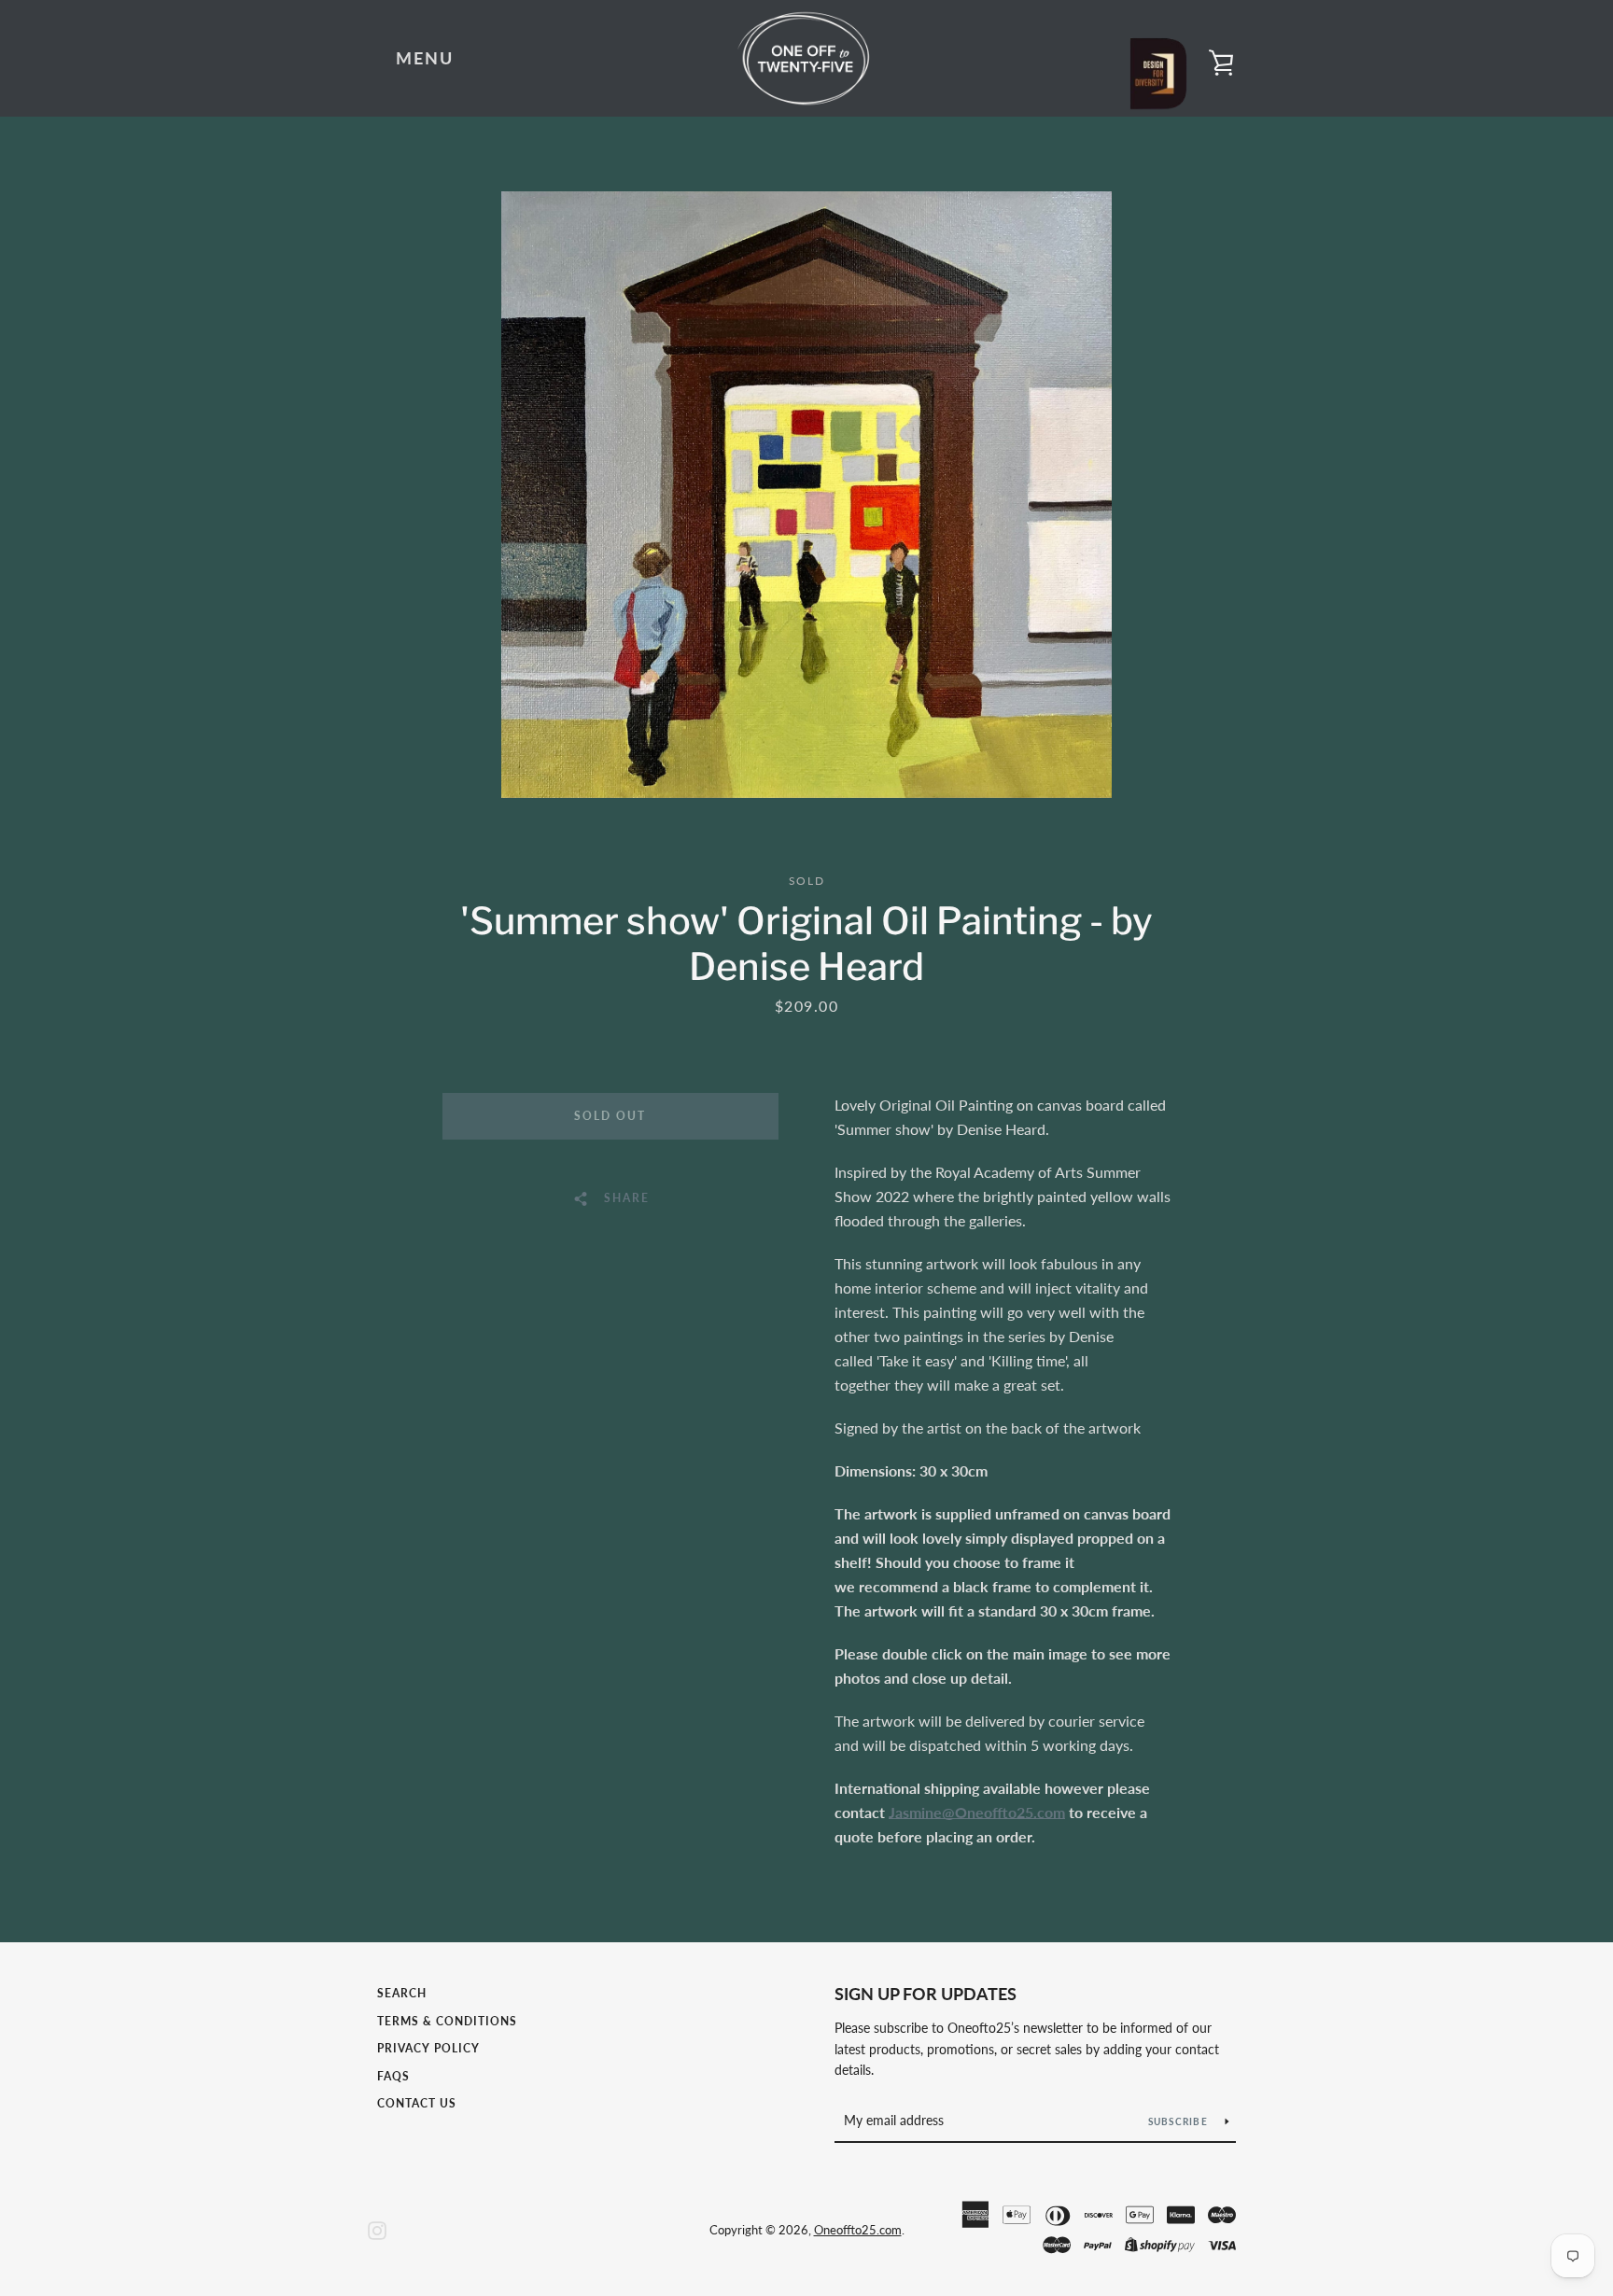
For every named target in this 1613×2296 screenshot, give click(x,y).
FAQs (393, 2076)
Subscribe (1180, 2121)
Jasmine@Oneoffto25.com (977, 1812)
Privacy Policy (428, 2048)
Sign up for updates (926, 1994)
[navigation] (425, 59)
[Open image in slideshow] (806, 495)
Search (402, 1993)
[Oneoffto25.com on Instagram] (377, 2228)
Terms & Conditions (447, 2021)
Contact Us (417, 2103)
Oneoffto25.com (858, 2230)
